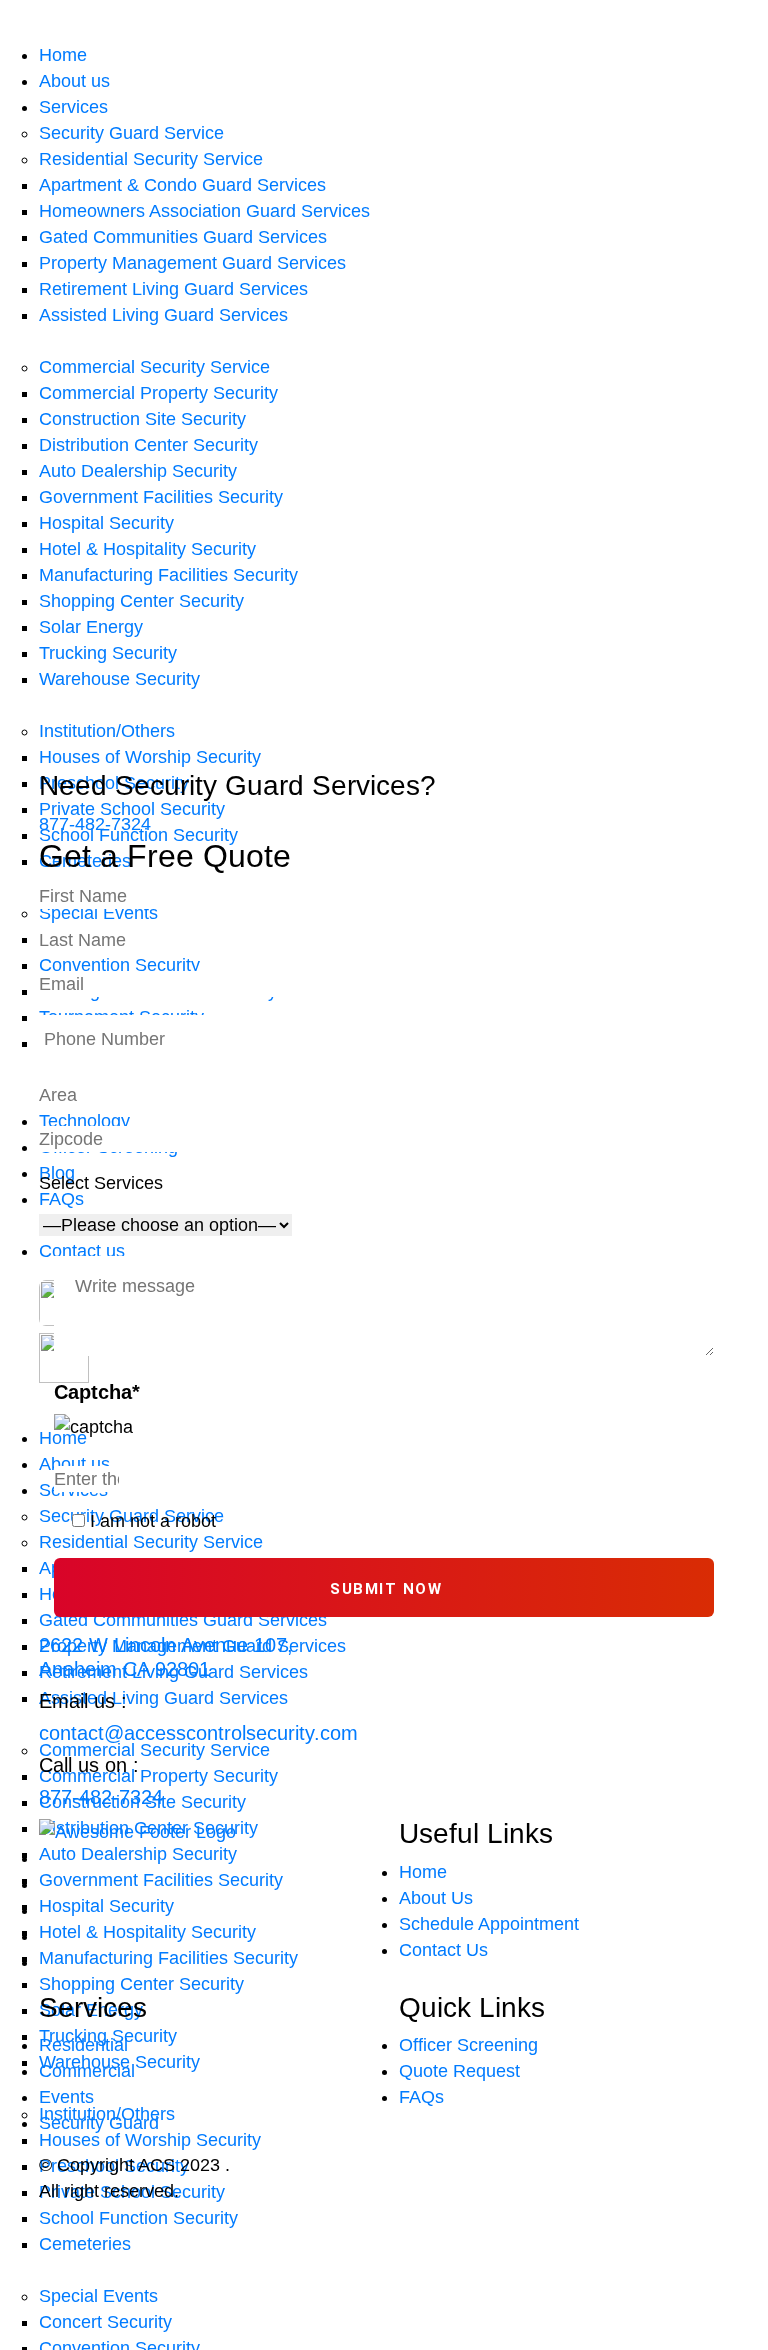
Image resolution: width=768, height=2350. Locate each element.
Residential (83, 2045)
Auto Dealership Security (138, 471)
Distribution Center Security (148, 445)
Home (63, 55)
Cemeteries (85, 2244)
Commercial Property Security (158, 393)
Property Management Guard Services (192, 263)
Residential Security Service (151, 159)
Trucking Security (108, 653)
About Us (436, 1898)
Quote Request (459, 2071)
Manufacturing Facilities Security (168, 575)
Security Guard (99, 2123)
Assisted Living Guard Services (163, 315)
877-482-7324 (101, 1797)
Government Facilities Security (161, 497)
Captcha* (97, 1392)
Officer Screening (468, 2045)
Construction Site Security (142, 419)
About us (74, 81)
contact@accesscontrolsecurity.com (198, 1733)
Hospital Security (106, 523)
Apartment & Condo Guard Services (182, 185)
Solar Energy (91, 627)
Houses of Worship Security (150, 757)
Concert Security (105, 2322)
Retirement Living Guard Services (173, 289)
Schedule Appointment (489, 1924)
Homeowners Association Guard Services (204, 211)
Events (66, 2097)
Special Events (98, 2296)
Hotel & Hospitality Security (147, 549)
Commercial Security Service (154, 367)
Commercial (87, 2071)
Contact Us (443, 1950)
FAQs (421, 2097)
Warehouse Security (119, 679)
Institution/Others (107, 731)
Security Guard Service (131, 133)
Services (73, 107)
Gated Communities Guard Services (183, 237)
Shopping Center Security (141, 601)
